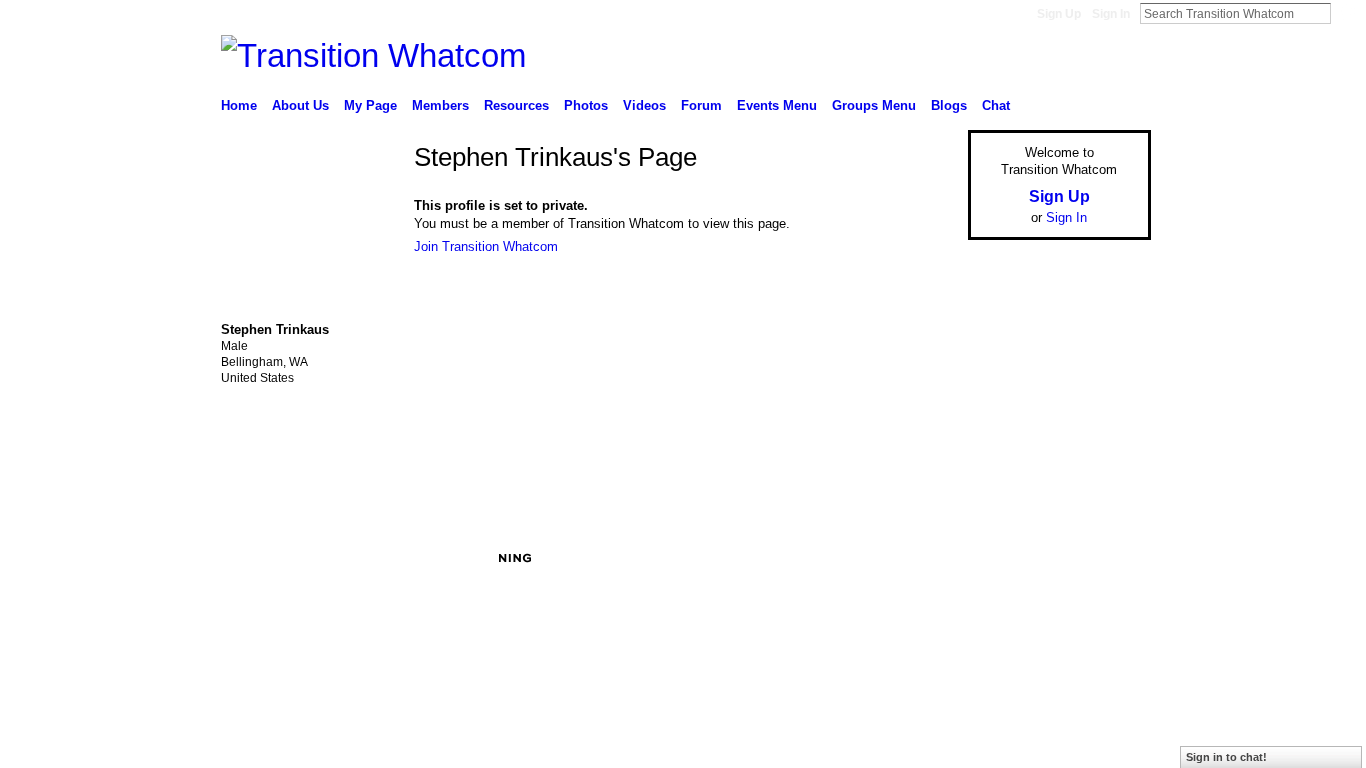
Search (1347, 13)
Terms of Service (1106, 558)
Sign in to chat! (1226, 757)
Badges (924, 558)
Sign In (1111, 14)
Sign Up (1059, 14)
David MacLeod (371, 558)
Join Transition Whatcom (486, 246)
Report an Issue (1003, 558)
